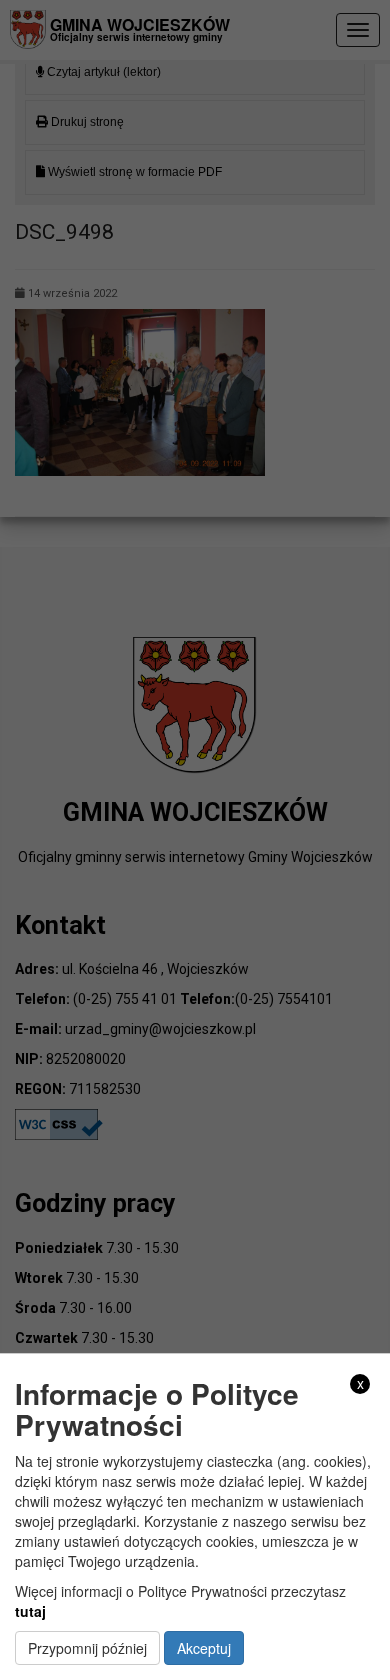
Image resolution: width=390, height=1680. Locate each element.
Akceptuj (204, 1648)
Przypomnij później (87, 1648)
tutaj (30, 1611)
